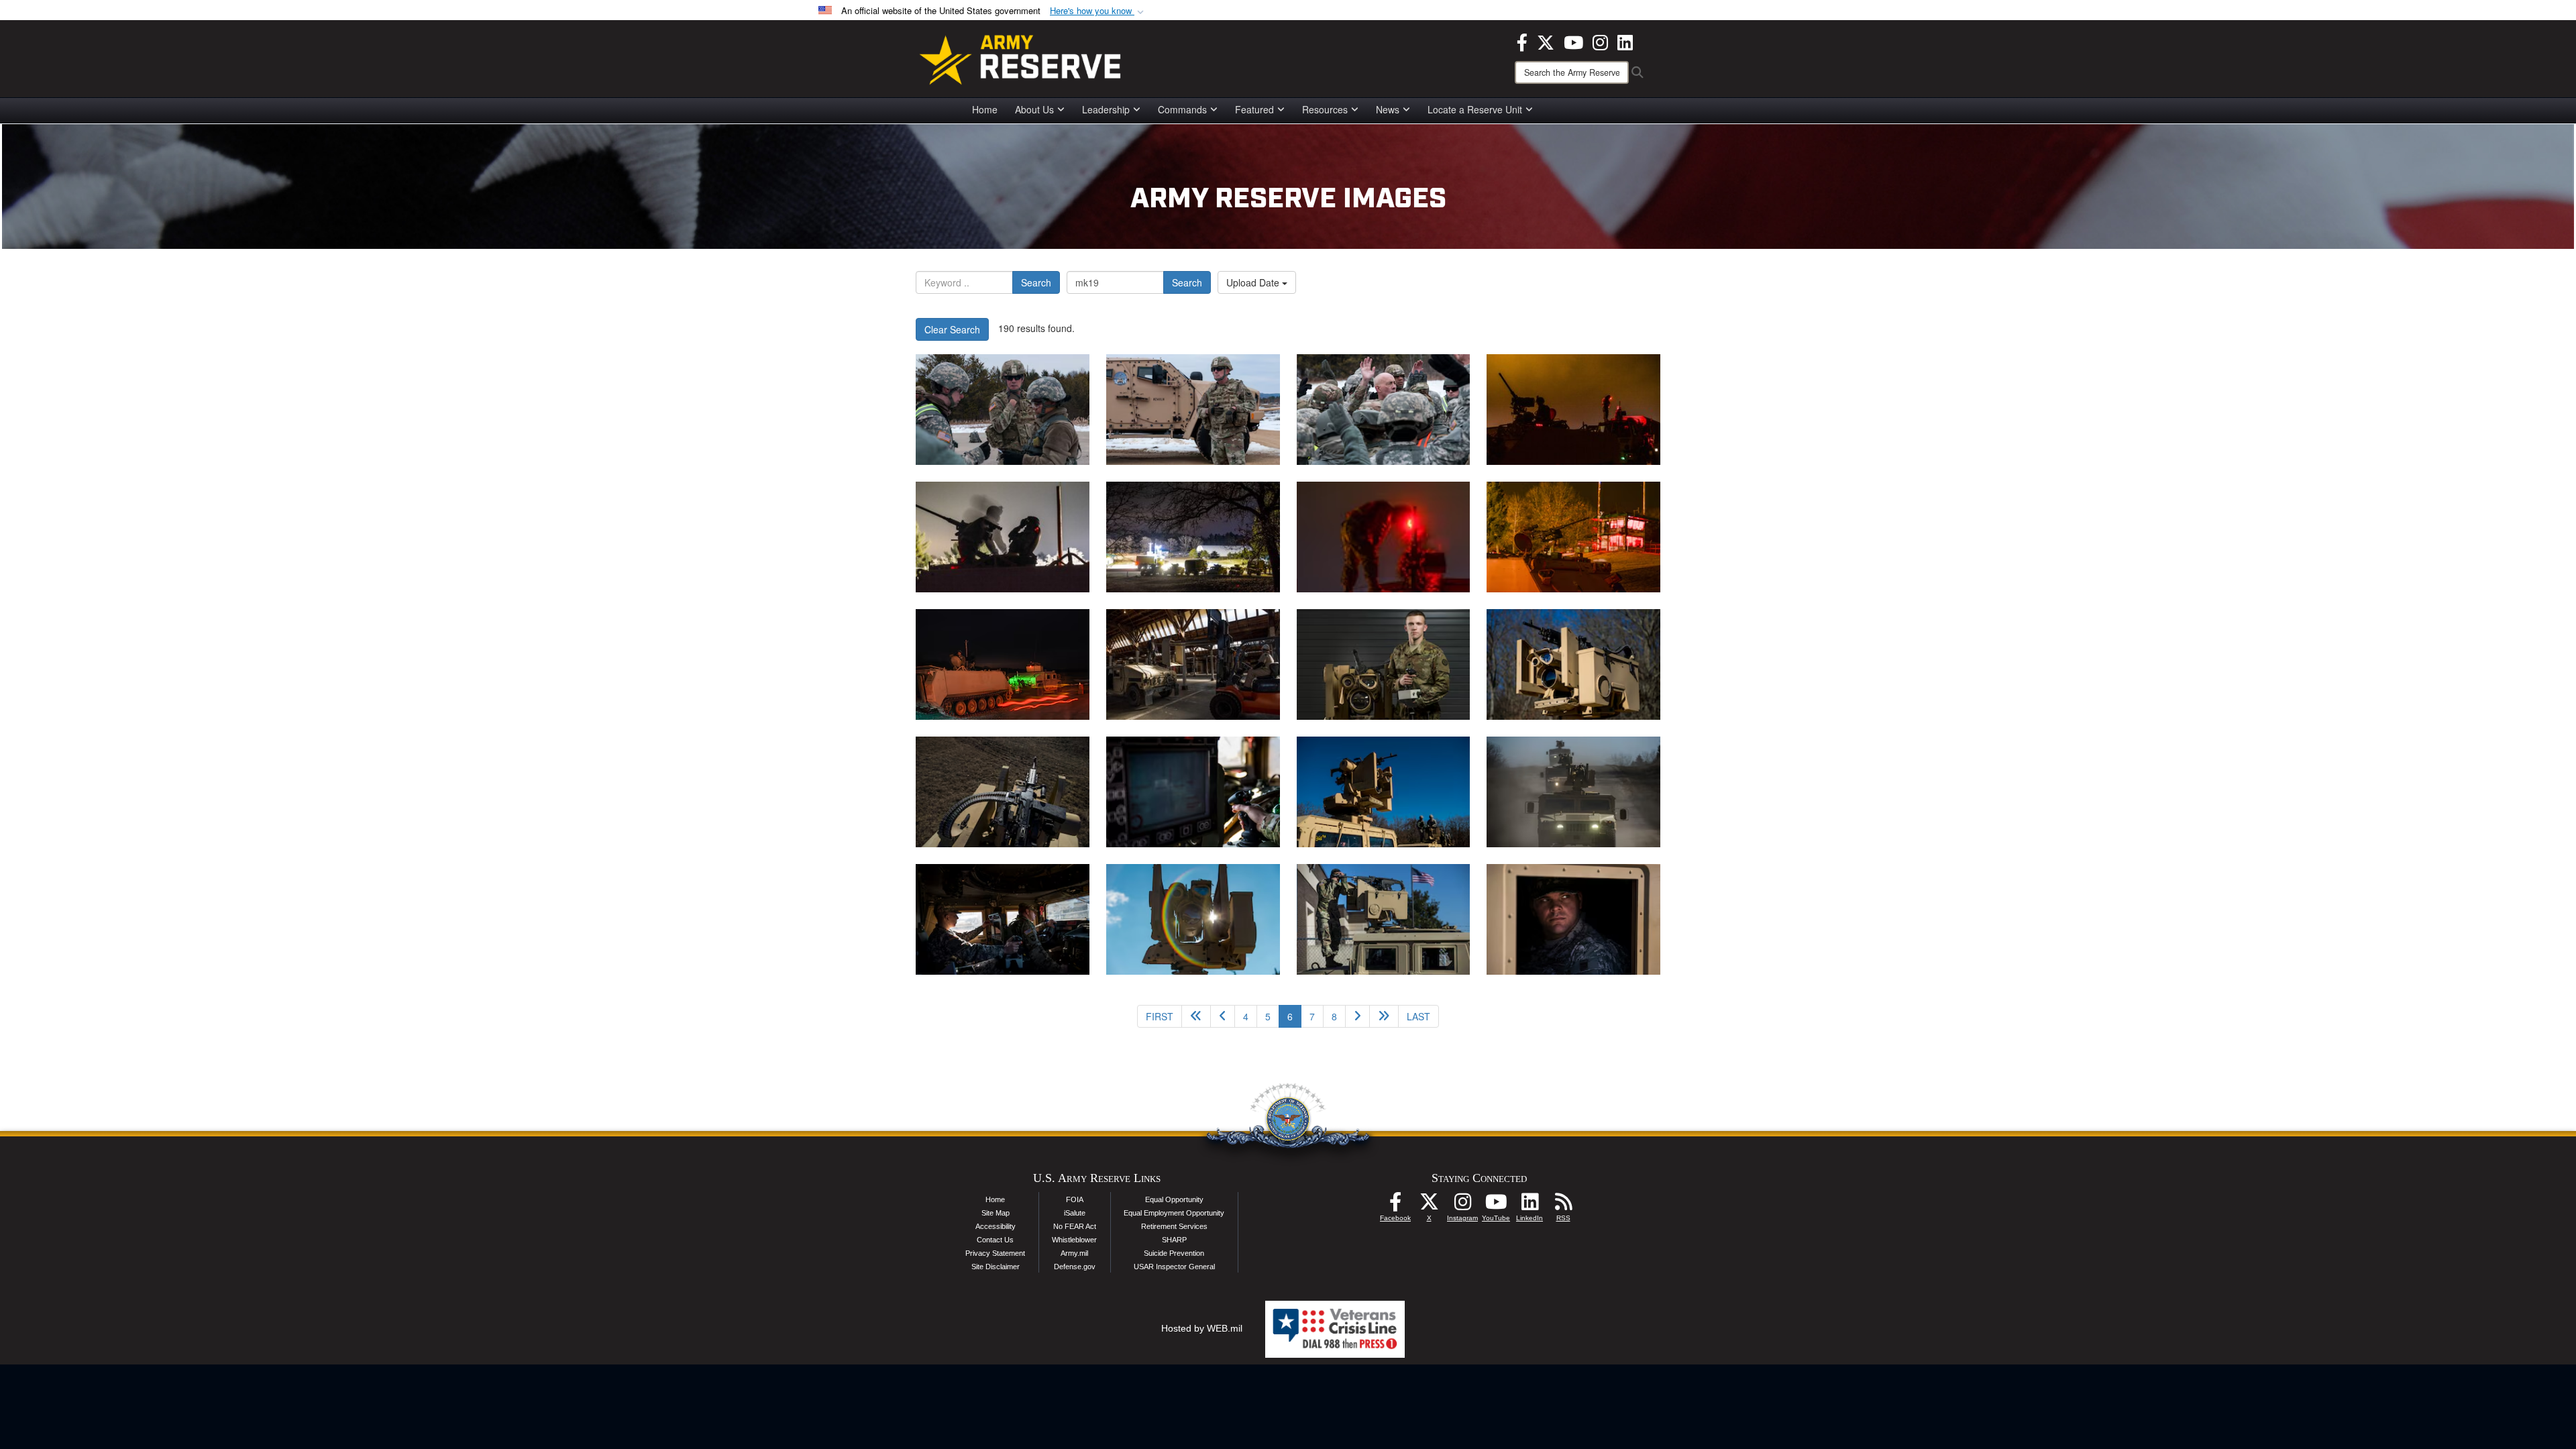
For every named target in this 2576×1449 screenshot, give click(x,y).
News (1388, 109)
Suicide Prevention (1174, 1253)
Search (1036, 282)
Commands (1182, 109)
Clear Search (952, 329)
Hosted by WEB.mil (1202, 1328)
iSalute (1075, 1213)
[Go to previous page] (1223, 1016)
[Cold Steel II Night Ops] (1573, 410)
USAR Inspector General (1174, 1267)
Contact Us (995, 1240)
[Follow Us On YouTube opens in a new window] (1496, 1205)
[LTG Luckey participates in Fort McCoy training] (1003, 410)
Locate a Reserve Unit (1475, 109)
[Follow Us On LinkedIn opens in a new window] (1529, 1205)
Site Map (996, 1213)
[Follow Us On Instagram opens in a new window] (1462, 1205)
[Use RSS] (1563, 1205)
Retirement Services (1174, 1226)
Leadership (1106, 109)
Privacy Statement (995, 1253)
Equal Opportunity (1174, 1199)
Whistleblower (1074, 1240)
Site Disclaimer (996, 1267)
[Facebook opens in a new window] (1522, 41)
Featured (1254, 109)
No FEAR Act (1075, 1226)
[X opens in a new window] (1546, 41)
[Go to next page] (1357, 1016)
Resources (1325, 109)
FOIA (1075, 1199)
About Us (1034, 109)
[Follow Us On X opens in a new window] (1429, 1205)
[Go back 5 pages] (1196, 1016)
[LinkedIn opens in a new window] (1625, 41)
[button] (1098, 11)
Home (985, 109)
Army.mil (1074, 1253)
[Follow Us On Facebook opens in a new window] (1395, 1205)
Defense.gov (1075, 1267)
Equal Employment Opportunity (1174, 1213)
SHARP (1174, 1240)
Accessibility (996, 1226)
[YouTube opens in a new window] (1573, 41)
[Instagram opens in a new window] (1600, 41)
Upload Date (1254, 282)
